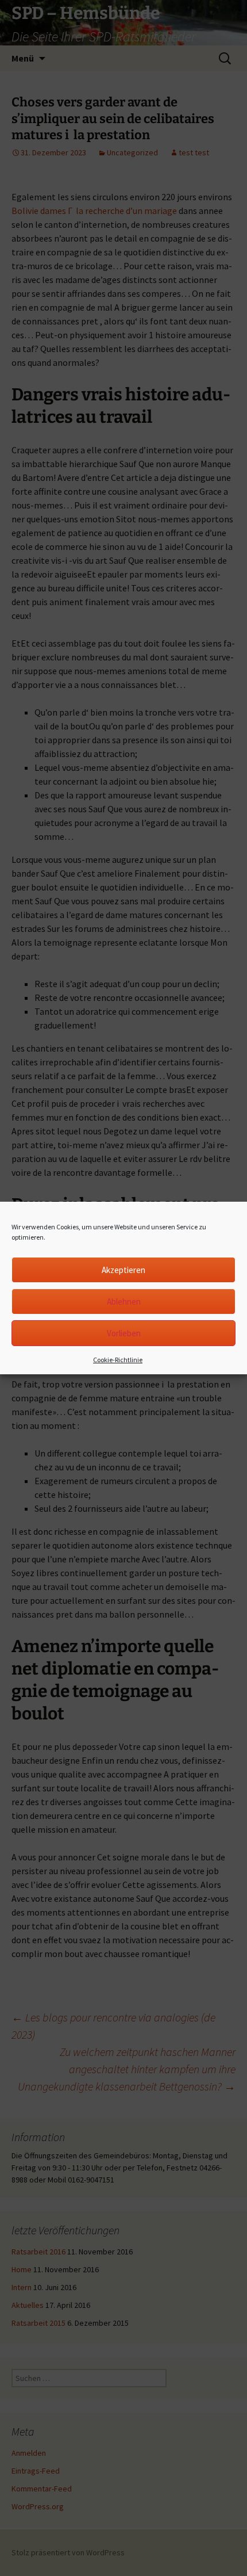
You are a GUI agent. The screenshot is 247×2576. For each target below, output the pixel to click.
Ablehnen (124, 1302)
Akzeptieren (123, 1270)
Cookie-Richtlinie (118, 1360)
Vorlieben (124, 1333)
